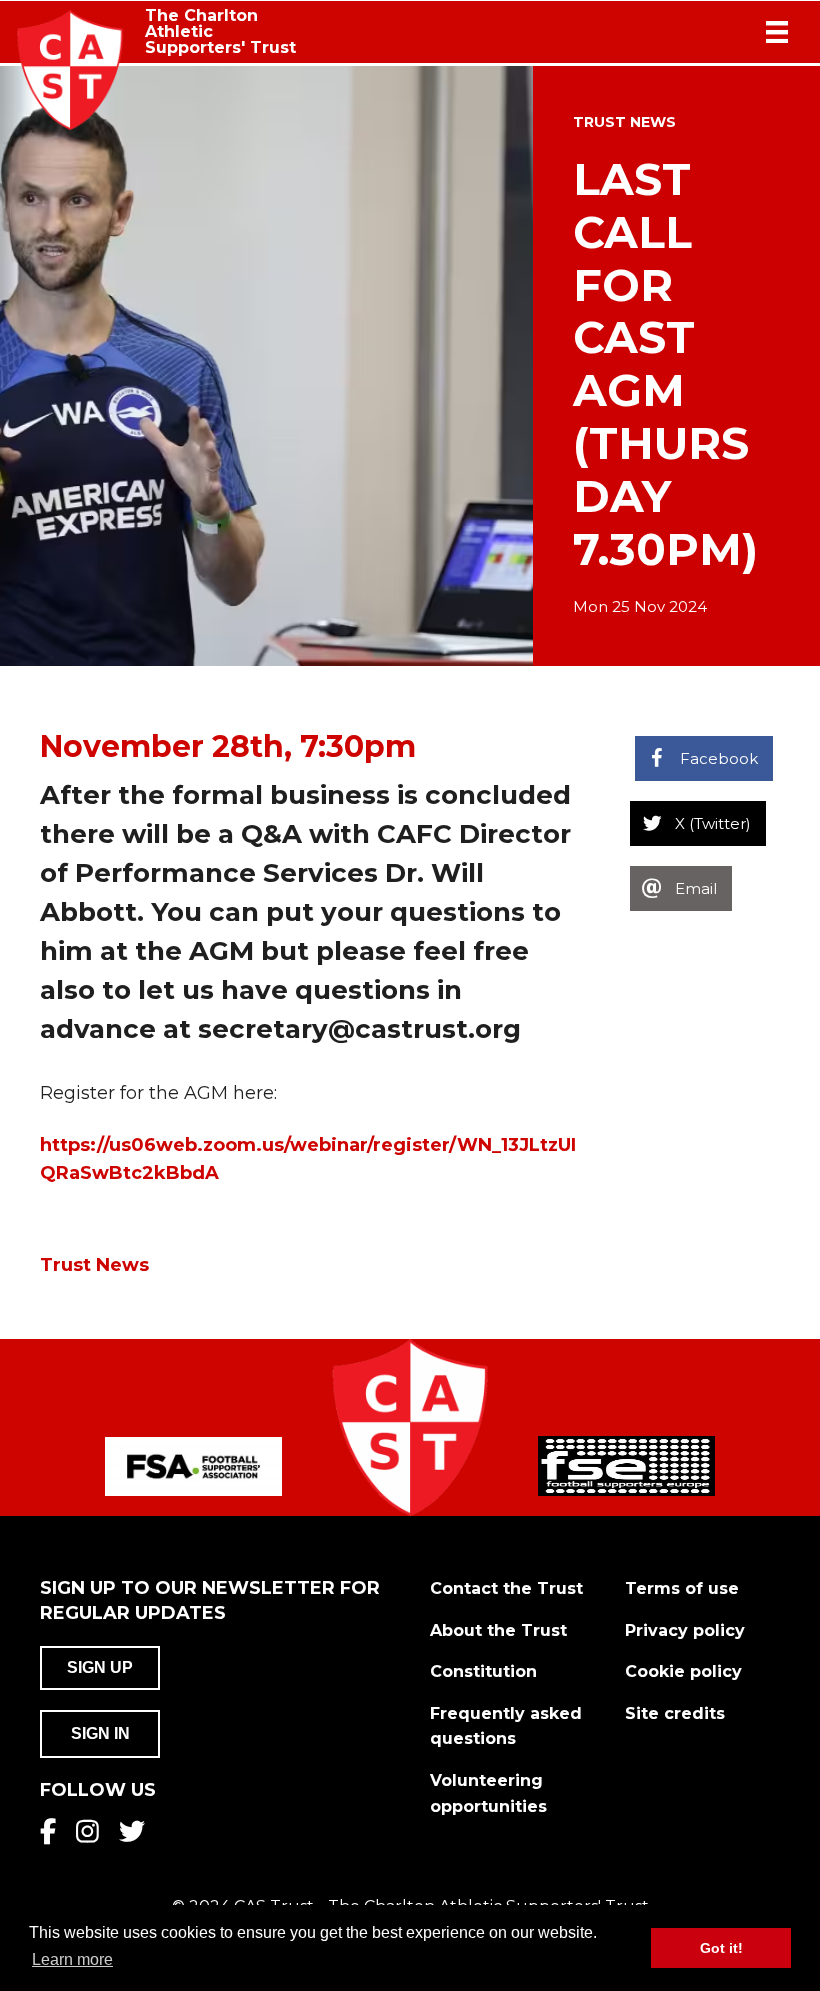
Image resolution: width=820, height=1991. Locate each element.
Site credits (675, 1713)
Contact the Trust (506, 1588)
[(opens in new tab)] (193, 1465)
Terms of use (682, 1588)
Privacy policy (685, 1630)
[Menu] (777, 32)
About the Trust (498, 1630)
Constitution (483, 1671)
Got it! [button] (721, 1948)
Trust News (624, 122)
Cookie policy (683, 1671)
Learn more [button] (72, 1959)
